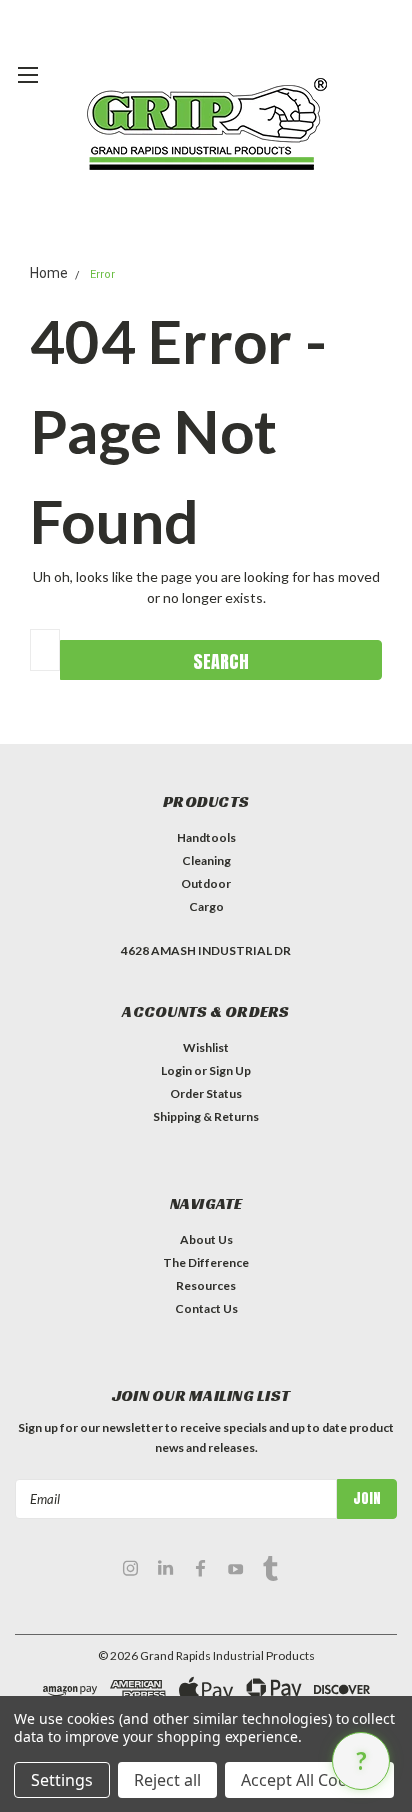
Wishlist (206, 1047)
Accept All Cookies (309, 1780)
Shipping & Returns (206, 1116)
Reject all (167, 1780)
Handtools (206, 837)
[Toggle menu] (27, 85)
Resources (206, 1285)
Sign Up (230, 1070)
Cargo (206, 906)
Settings (62, 1780)
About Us (206, 1239)
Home (49, 273)
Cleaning (206, 860)
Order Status (206, 1093)
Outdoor (206, 883)
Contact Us (206, 1308)
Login (176, 1070)
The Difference (206, 1262)
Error (102, 274)
